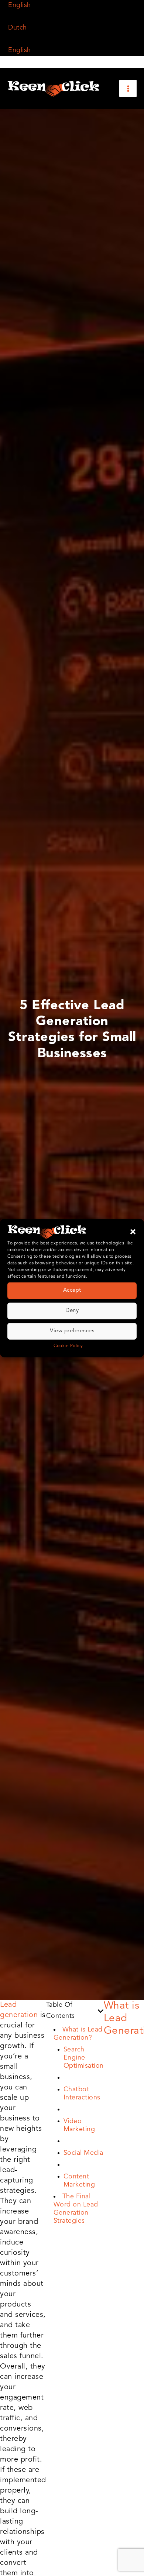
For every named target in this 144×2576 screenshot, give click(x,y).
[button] (133, 1232)
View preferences (72, 1331)
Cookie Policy (68, 1346)
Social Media (83, 2153)
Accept (72, 1290)
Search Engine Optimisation (84, 2058)
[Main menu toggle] (128, 88)
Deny (72, 1311)
